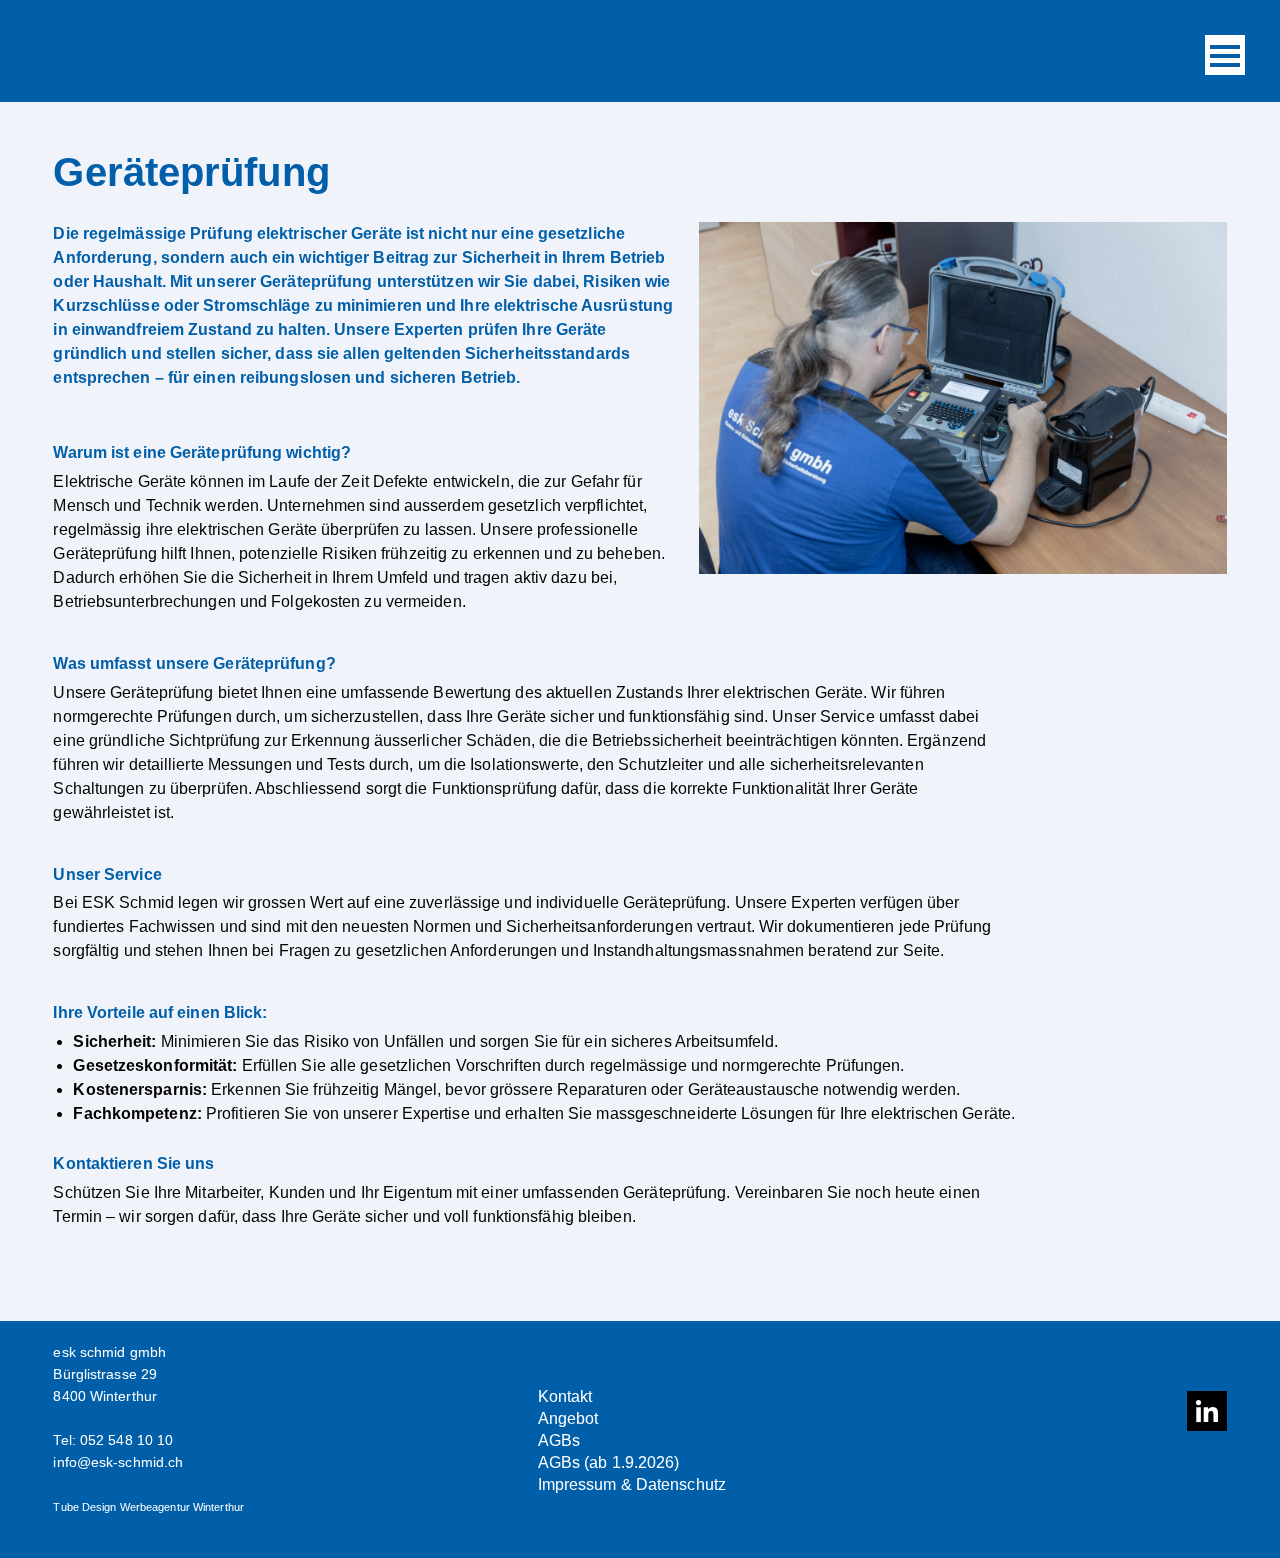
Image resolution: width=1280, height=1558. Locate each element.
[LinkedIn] (1207, 1411)
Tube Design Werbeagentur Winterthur (148, 1507)
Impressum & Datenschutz (632, 1484)
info (64, 1462)
